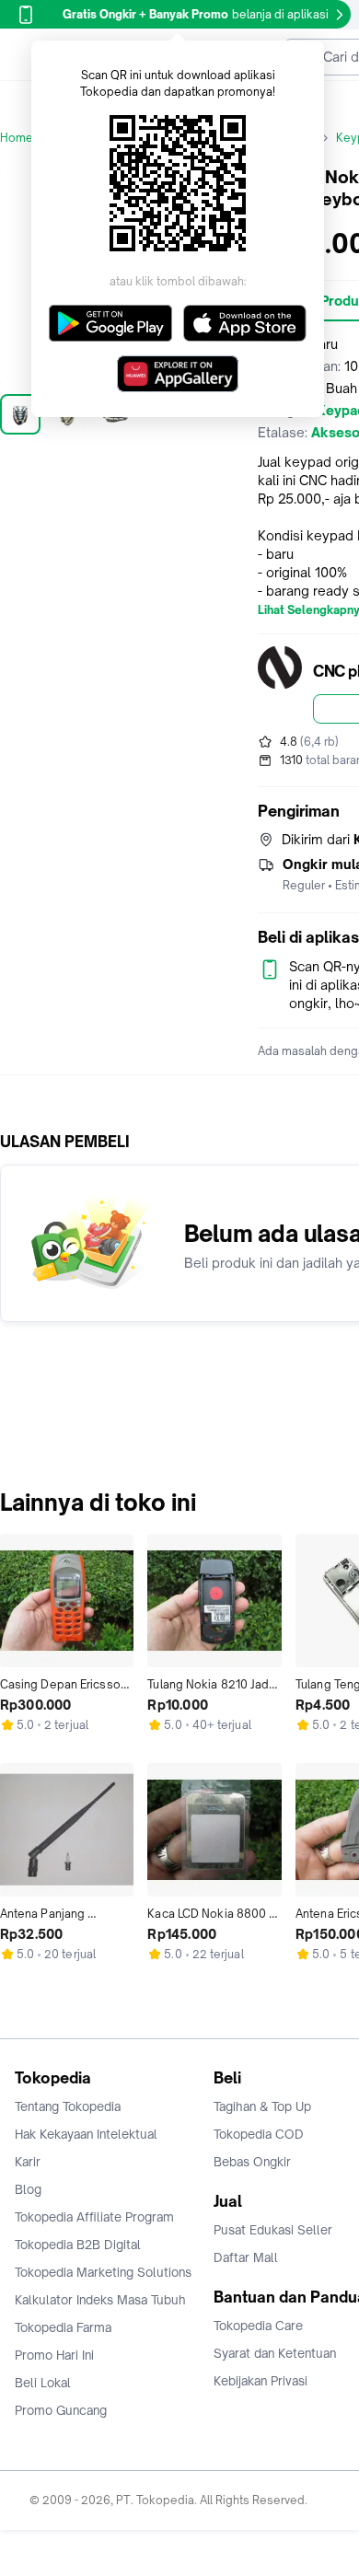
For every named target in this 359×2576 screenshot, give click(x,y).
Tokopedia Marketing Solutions (103, 2272)
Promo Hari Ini (54, 2355)
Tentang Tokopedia (68, 2106)
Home (17, 138)
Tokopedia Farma (63, 2327)
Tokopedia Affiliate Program (94, 2217)
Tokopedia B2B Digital (78, 2245)
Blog (28, 2189)
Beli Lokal (43, 2383)
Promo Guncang (61, 2410)
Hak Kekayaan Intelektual (86, 2134)
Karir (28, 2162)
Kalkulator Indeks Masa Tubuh (100, 2300)
